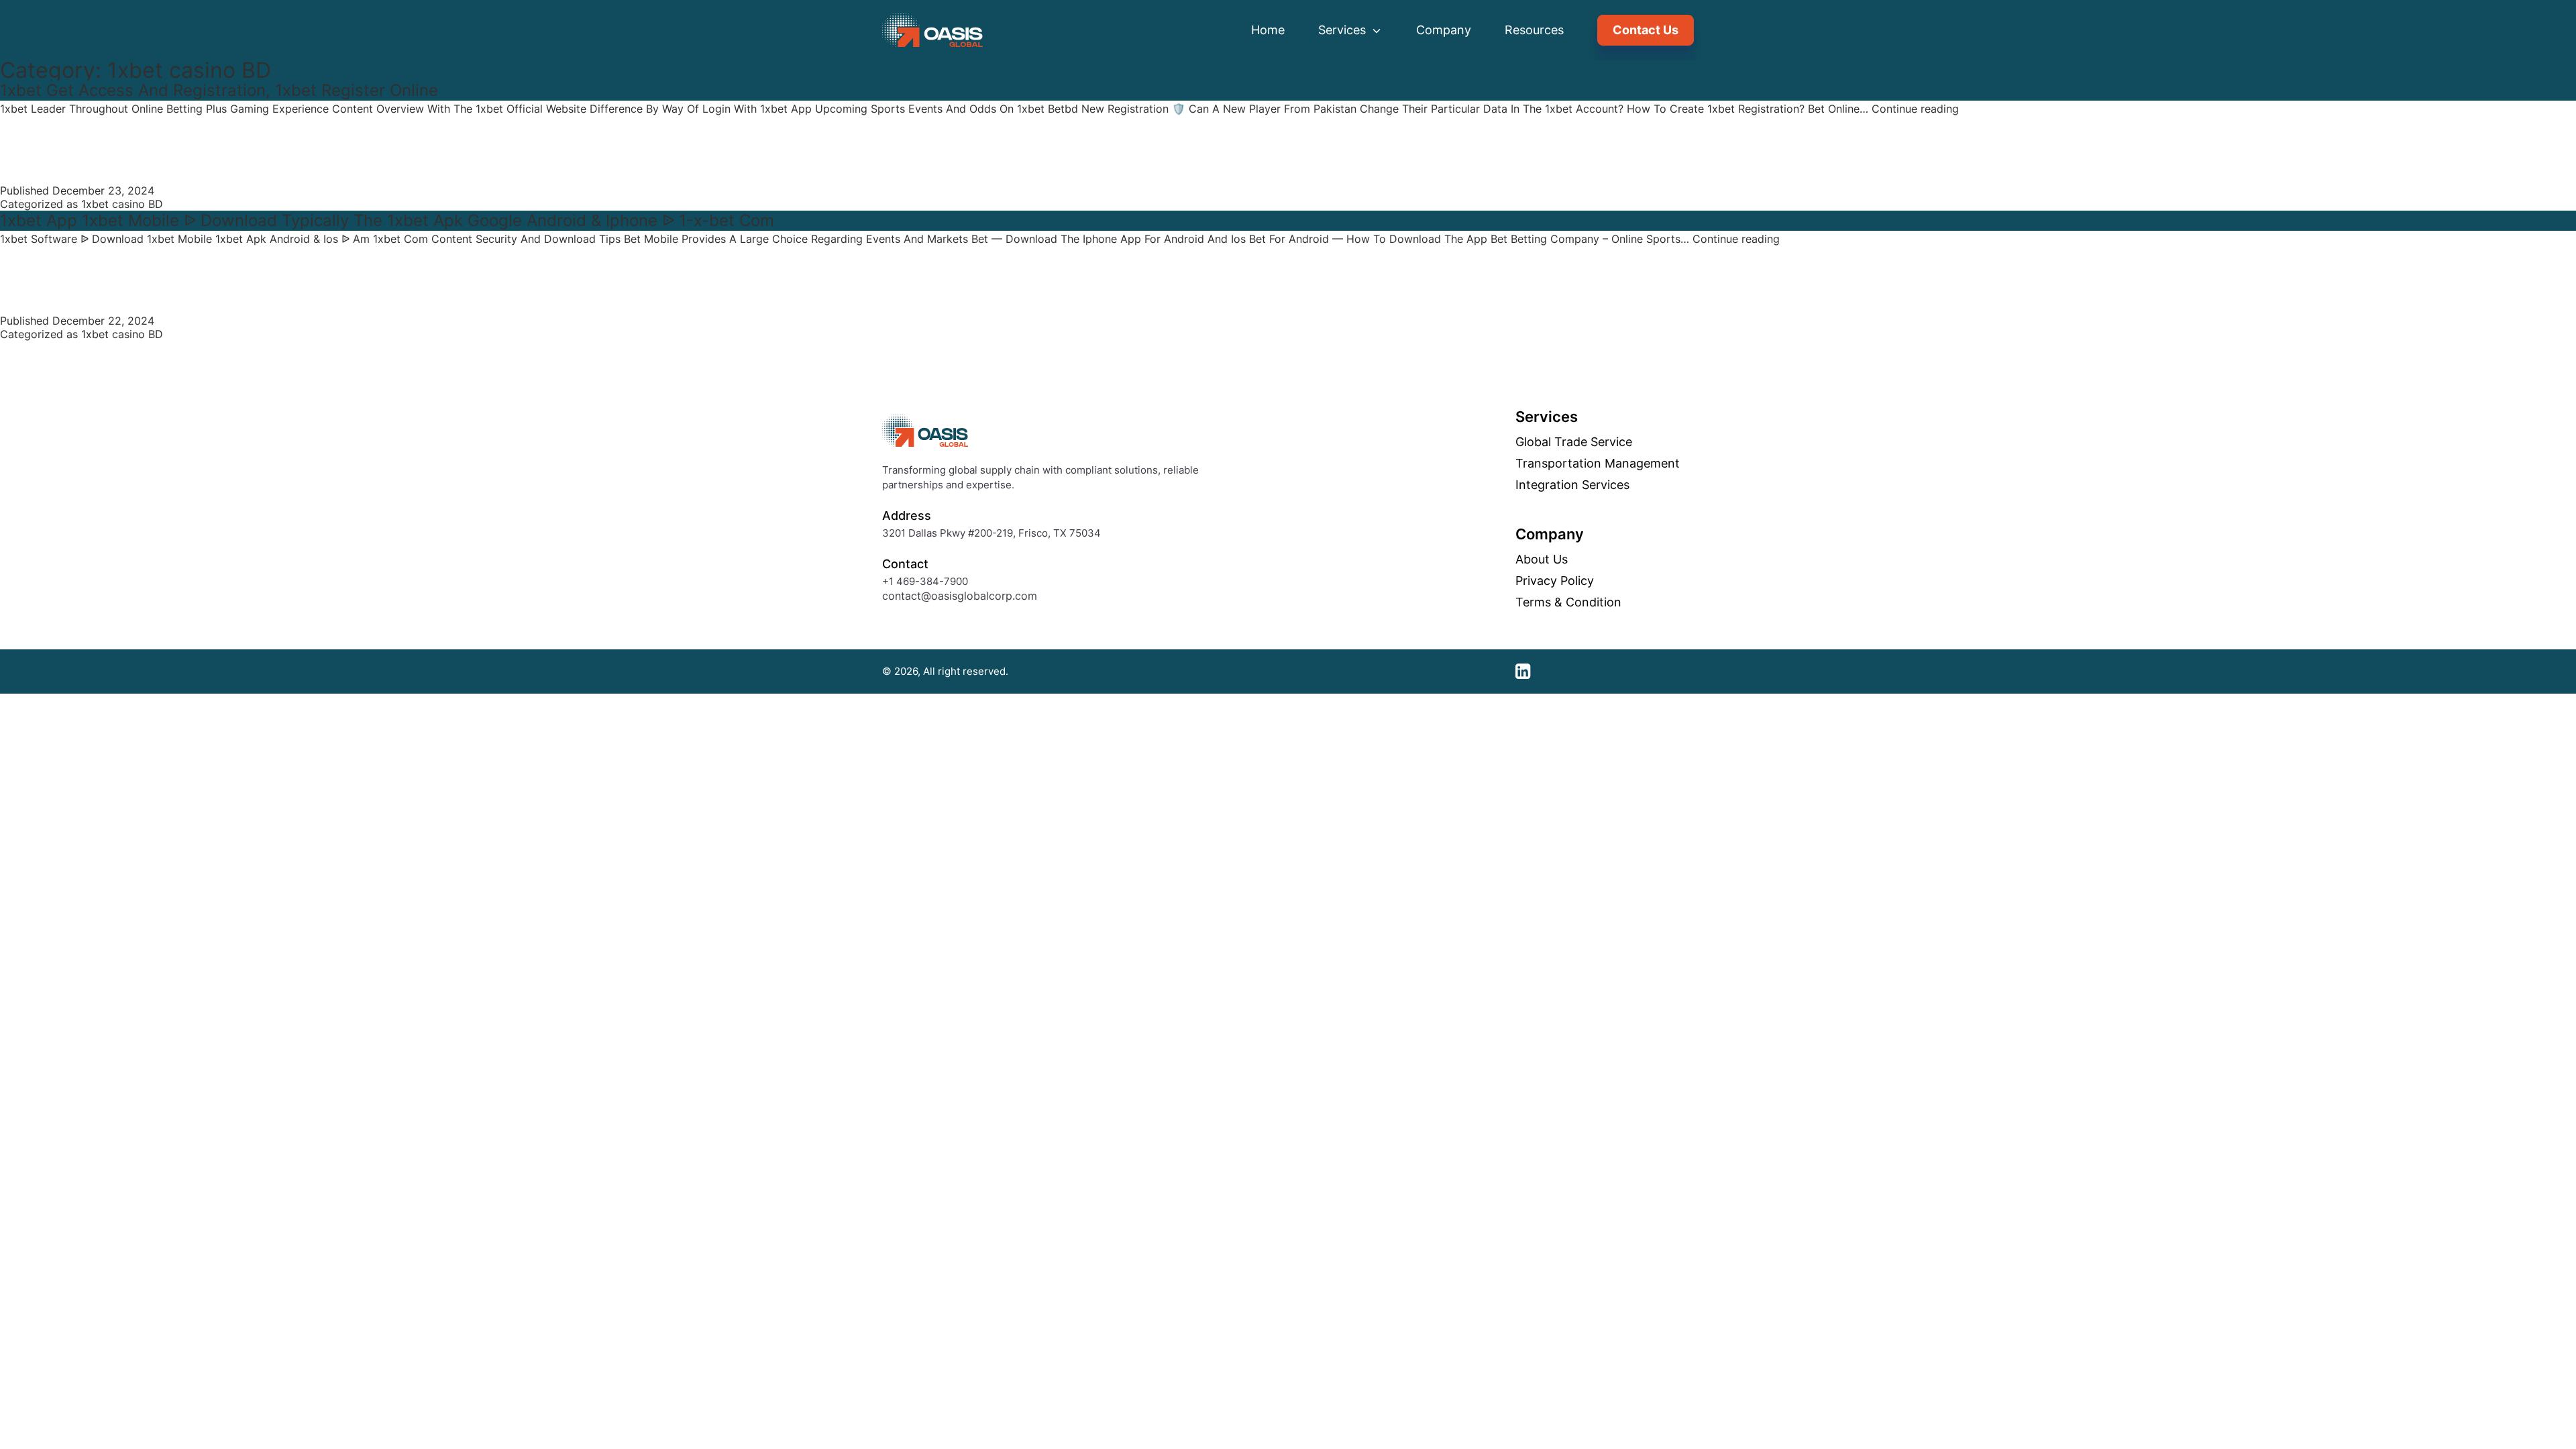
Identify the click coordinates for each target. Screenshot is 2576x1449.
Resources (1534, 30)
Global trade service (1574, 442)
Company (1444, 30)
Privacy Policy (1555, 581)
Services (1344, 30)
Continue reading (1915, 109)
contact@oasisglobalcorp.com (960, 596)
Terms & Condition (1568, 602)
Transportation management (1598, 464)
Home (1268, 30)
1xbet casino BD (122, 204)
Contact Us (1646, 30)
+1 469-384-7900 (925, 581)
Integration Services (1572, 485)
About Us (1542, 559)
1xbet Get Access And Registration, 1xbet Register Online (219, 90)
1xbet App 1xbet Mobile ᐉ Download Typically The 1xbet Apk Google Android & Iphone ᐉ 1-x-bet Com (387, 220)
